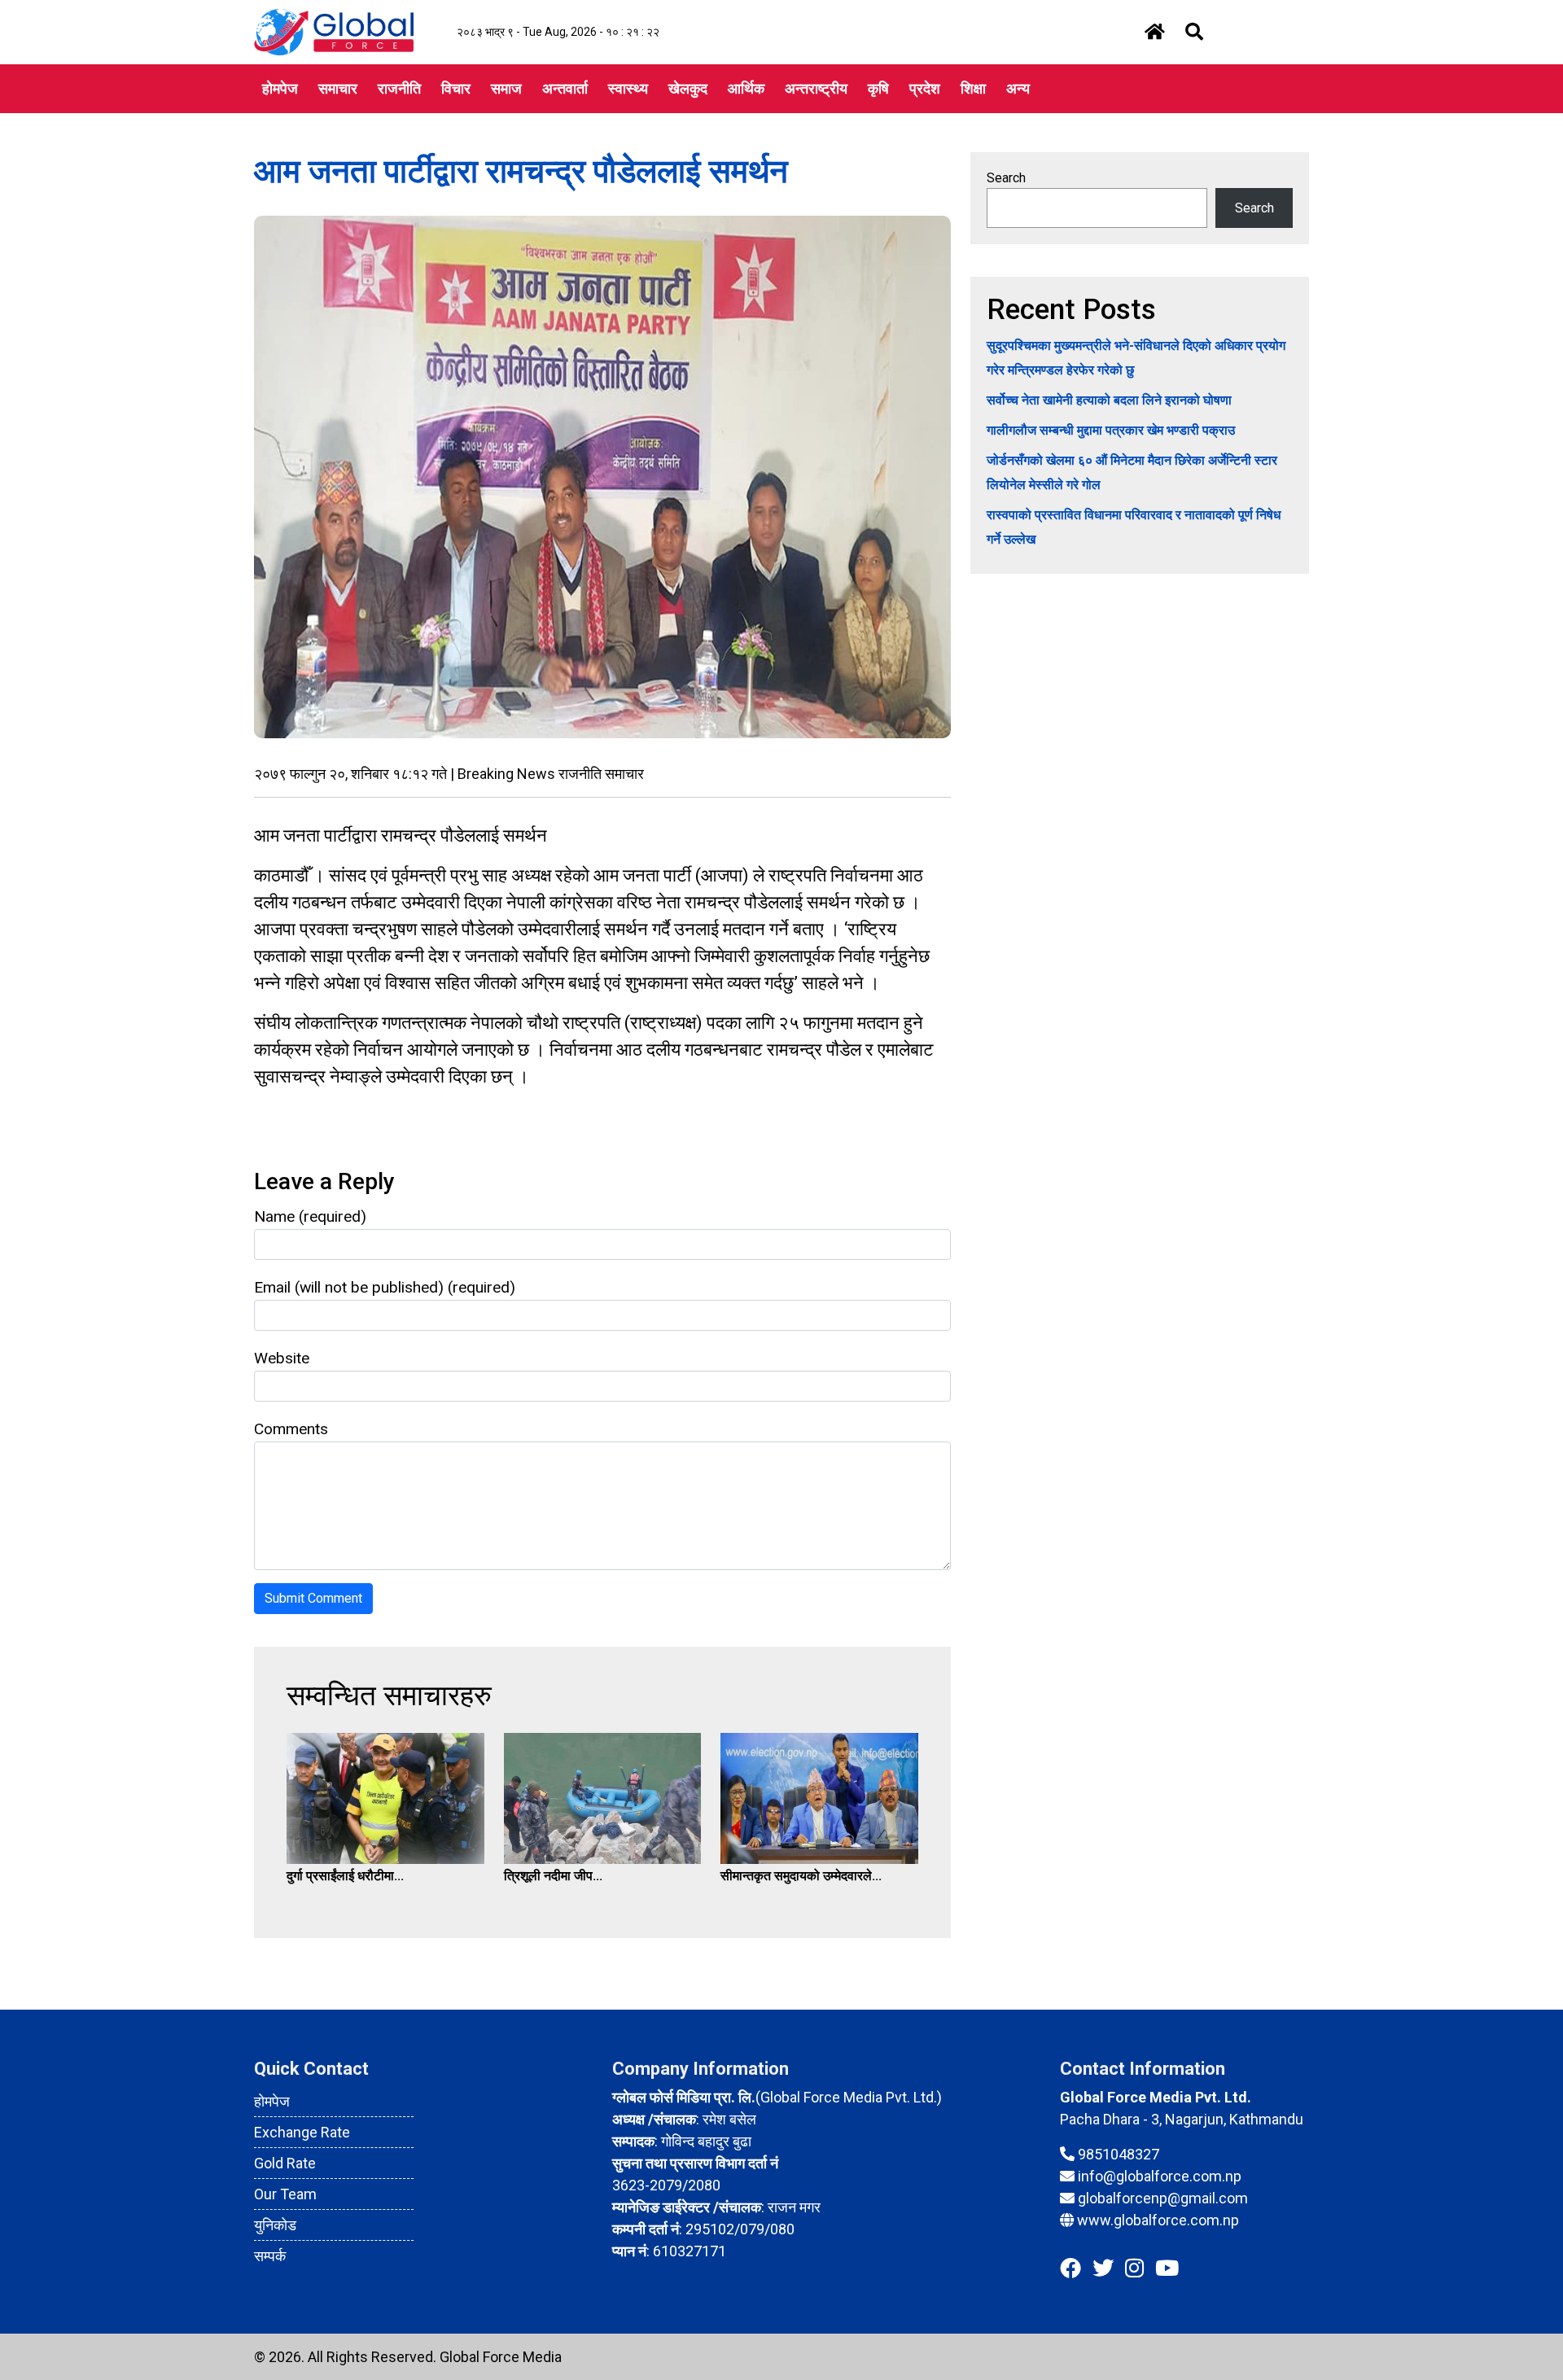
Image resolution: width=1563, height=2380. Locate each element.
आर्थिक (746, 88)
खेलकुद (688, 88)
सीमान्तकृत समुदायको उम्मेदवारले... (801, 1876)
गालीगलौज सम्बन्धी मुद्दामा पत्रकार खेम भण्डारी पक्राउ (1111, 430)
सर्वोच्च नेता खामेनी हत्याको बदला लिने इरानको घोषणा (1109, 400)
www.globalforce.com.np (1158, 2220)
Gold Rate (285, 2163)
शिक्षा (973, 88)
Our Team (285, 2194)
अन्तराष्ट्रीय (816, 88)
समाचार (338, 88)
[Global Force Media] (334, 31)
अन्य (1018, 88)
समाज (506, 88)
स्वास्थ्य (628, 88)
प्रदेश (925, 88)
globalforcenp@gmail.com (1163, 2198)
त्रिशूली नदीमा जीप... (553, 1876)
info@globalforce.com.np (1160, 2176)
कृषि (878, 88)
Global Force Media (501, 2357)
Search (1006, 178)
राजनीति (399, 88)
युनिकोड (275, 2225)
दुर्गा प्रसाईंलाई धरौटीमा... (345, 1876)
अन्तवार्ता (565, 88)
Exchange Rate (302, 2132)
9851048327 (1119, 2154)
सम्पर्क (270, 2256)
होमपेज (280, 88)
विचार (456, 88)
